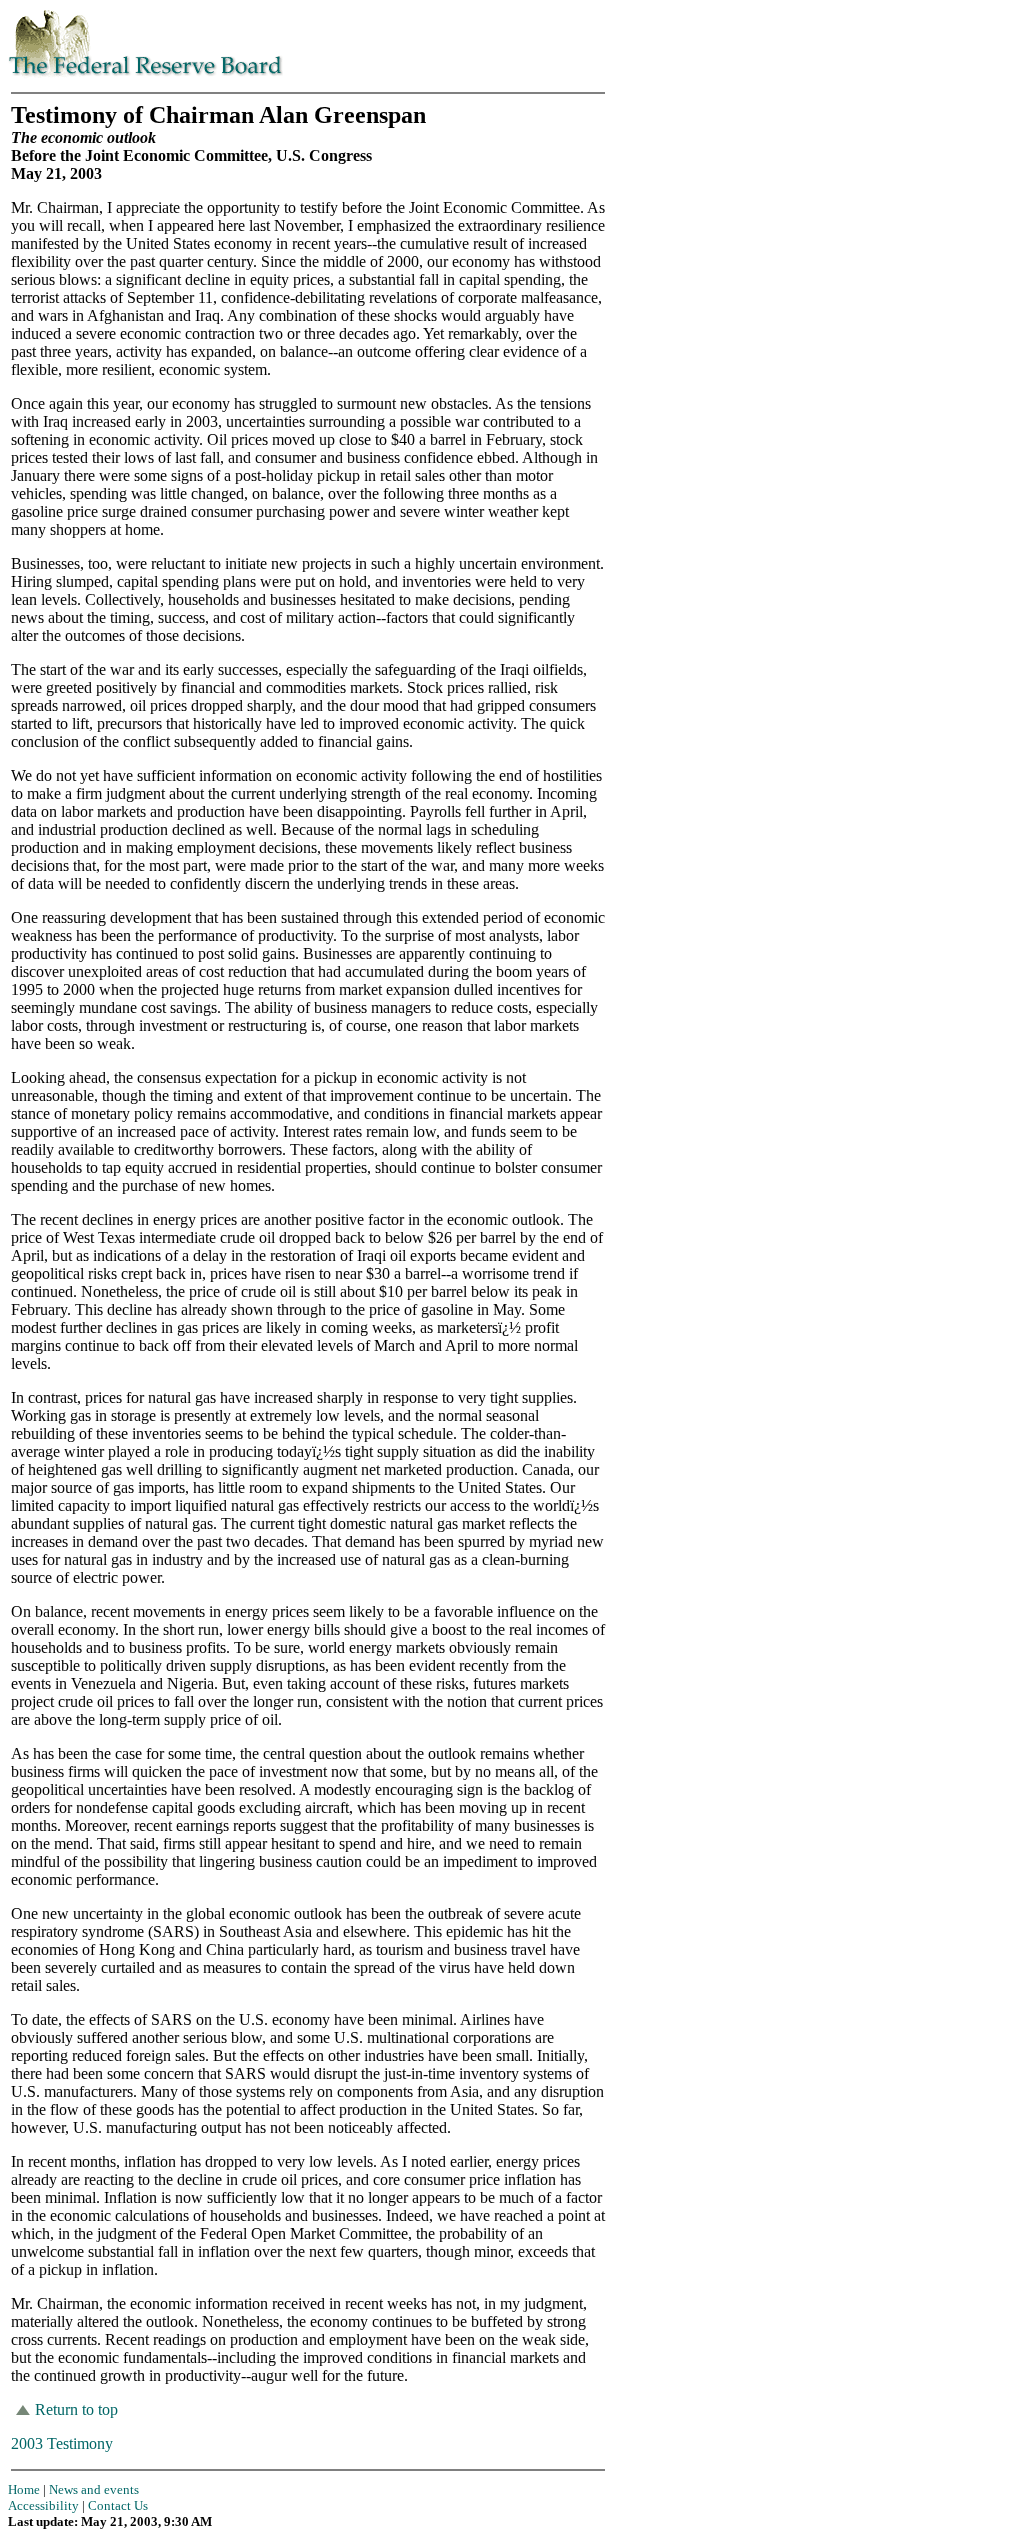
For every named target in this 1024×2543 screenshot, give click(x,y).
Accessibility (43, 2505)
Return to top (76, 2409)
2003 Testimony (62, 2443)
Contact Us (118, 2505)
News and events (94, 2489)
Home (24, 2489)
